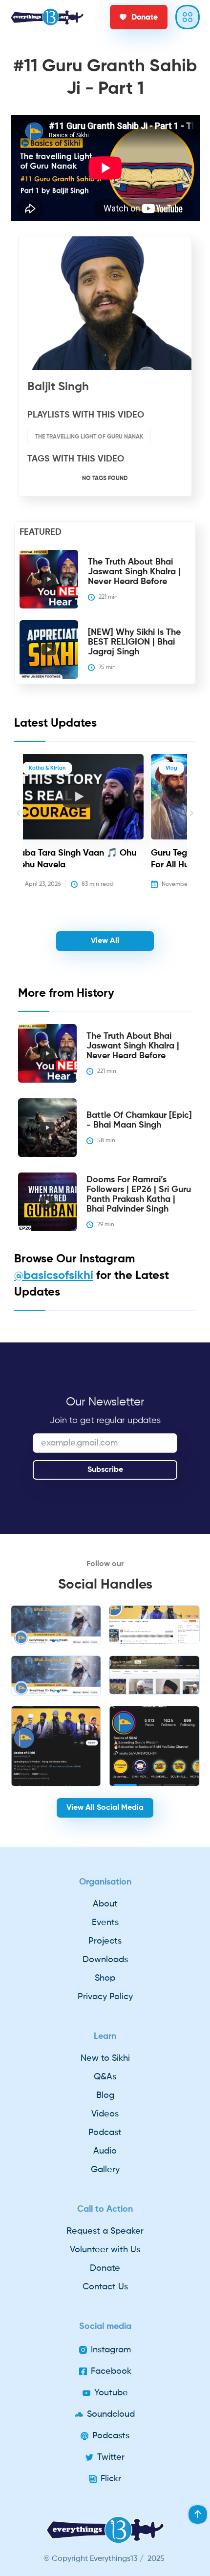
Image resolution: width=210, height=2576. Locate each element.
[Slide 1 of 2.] (56, 1625)
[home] (47, 17)
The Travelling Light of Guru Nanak (89, 437)
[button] (19, 828)
